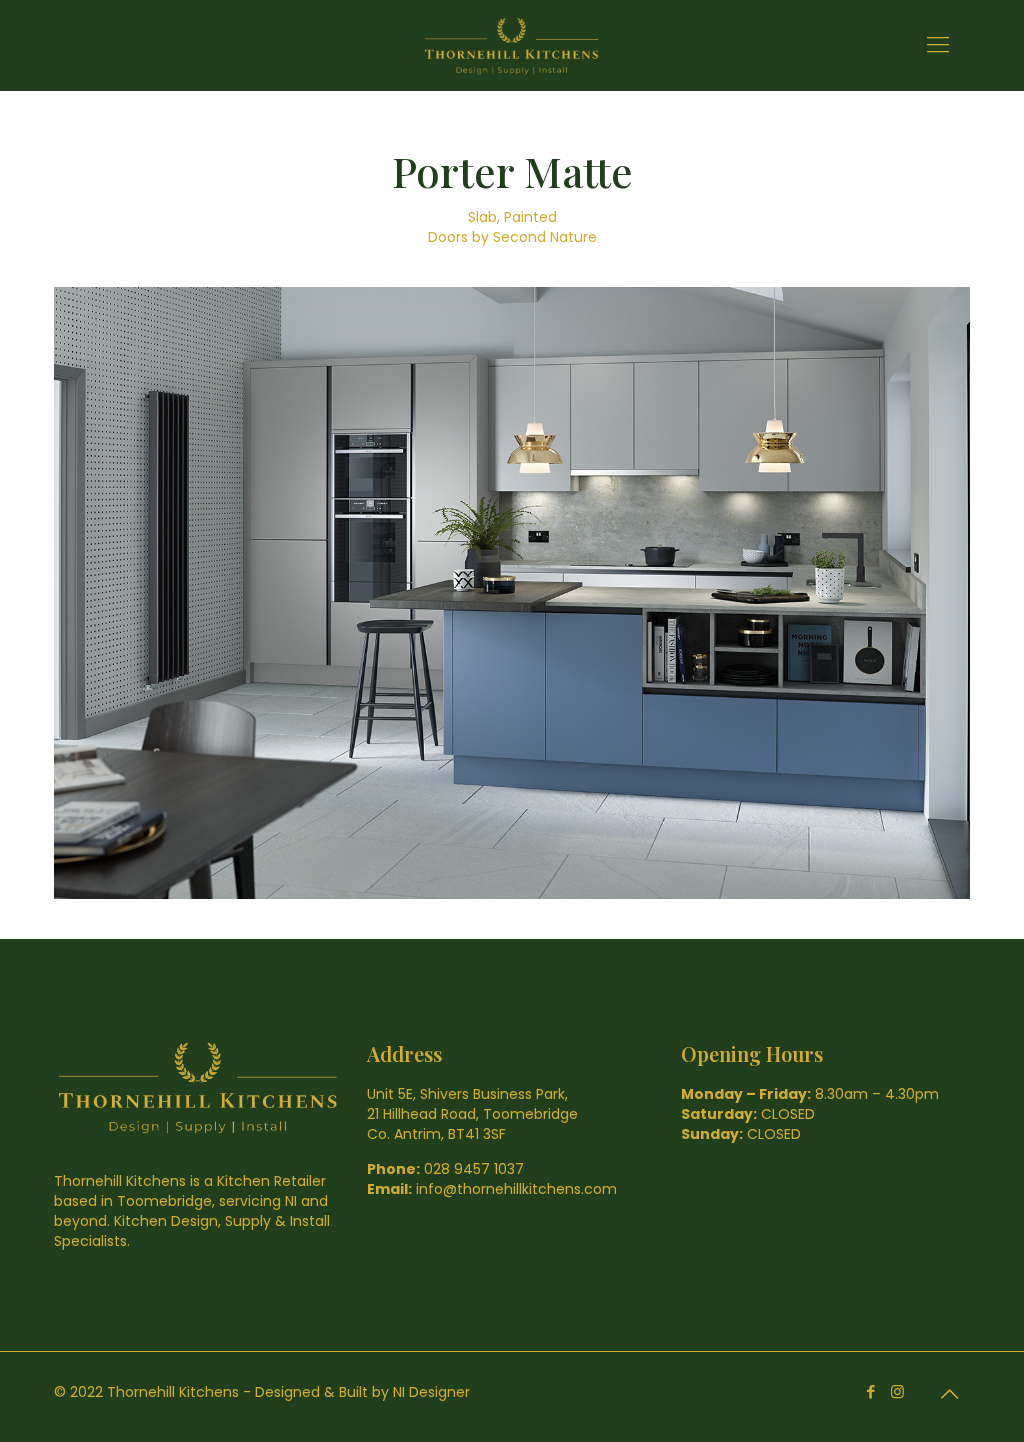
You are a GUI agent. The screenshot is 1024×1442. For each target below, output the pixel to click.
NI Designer (431, 1392)
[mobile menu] (938, 45)
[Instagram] (897, 1391)
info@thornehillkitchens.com (516, 1189)
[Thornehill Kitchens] (512, 45)
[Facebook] (870, 1391)
